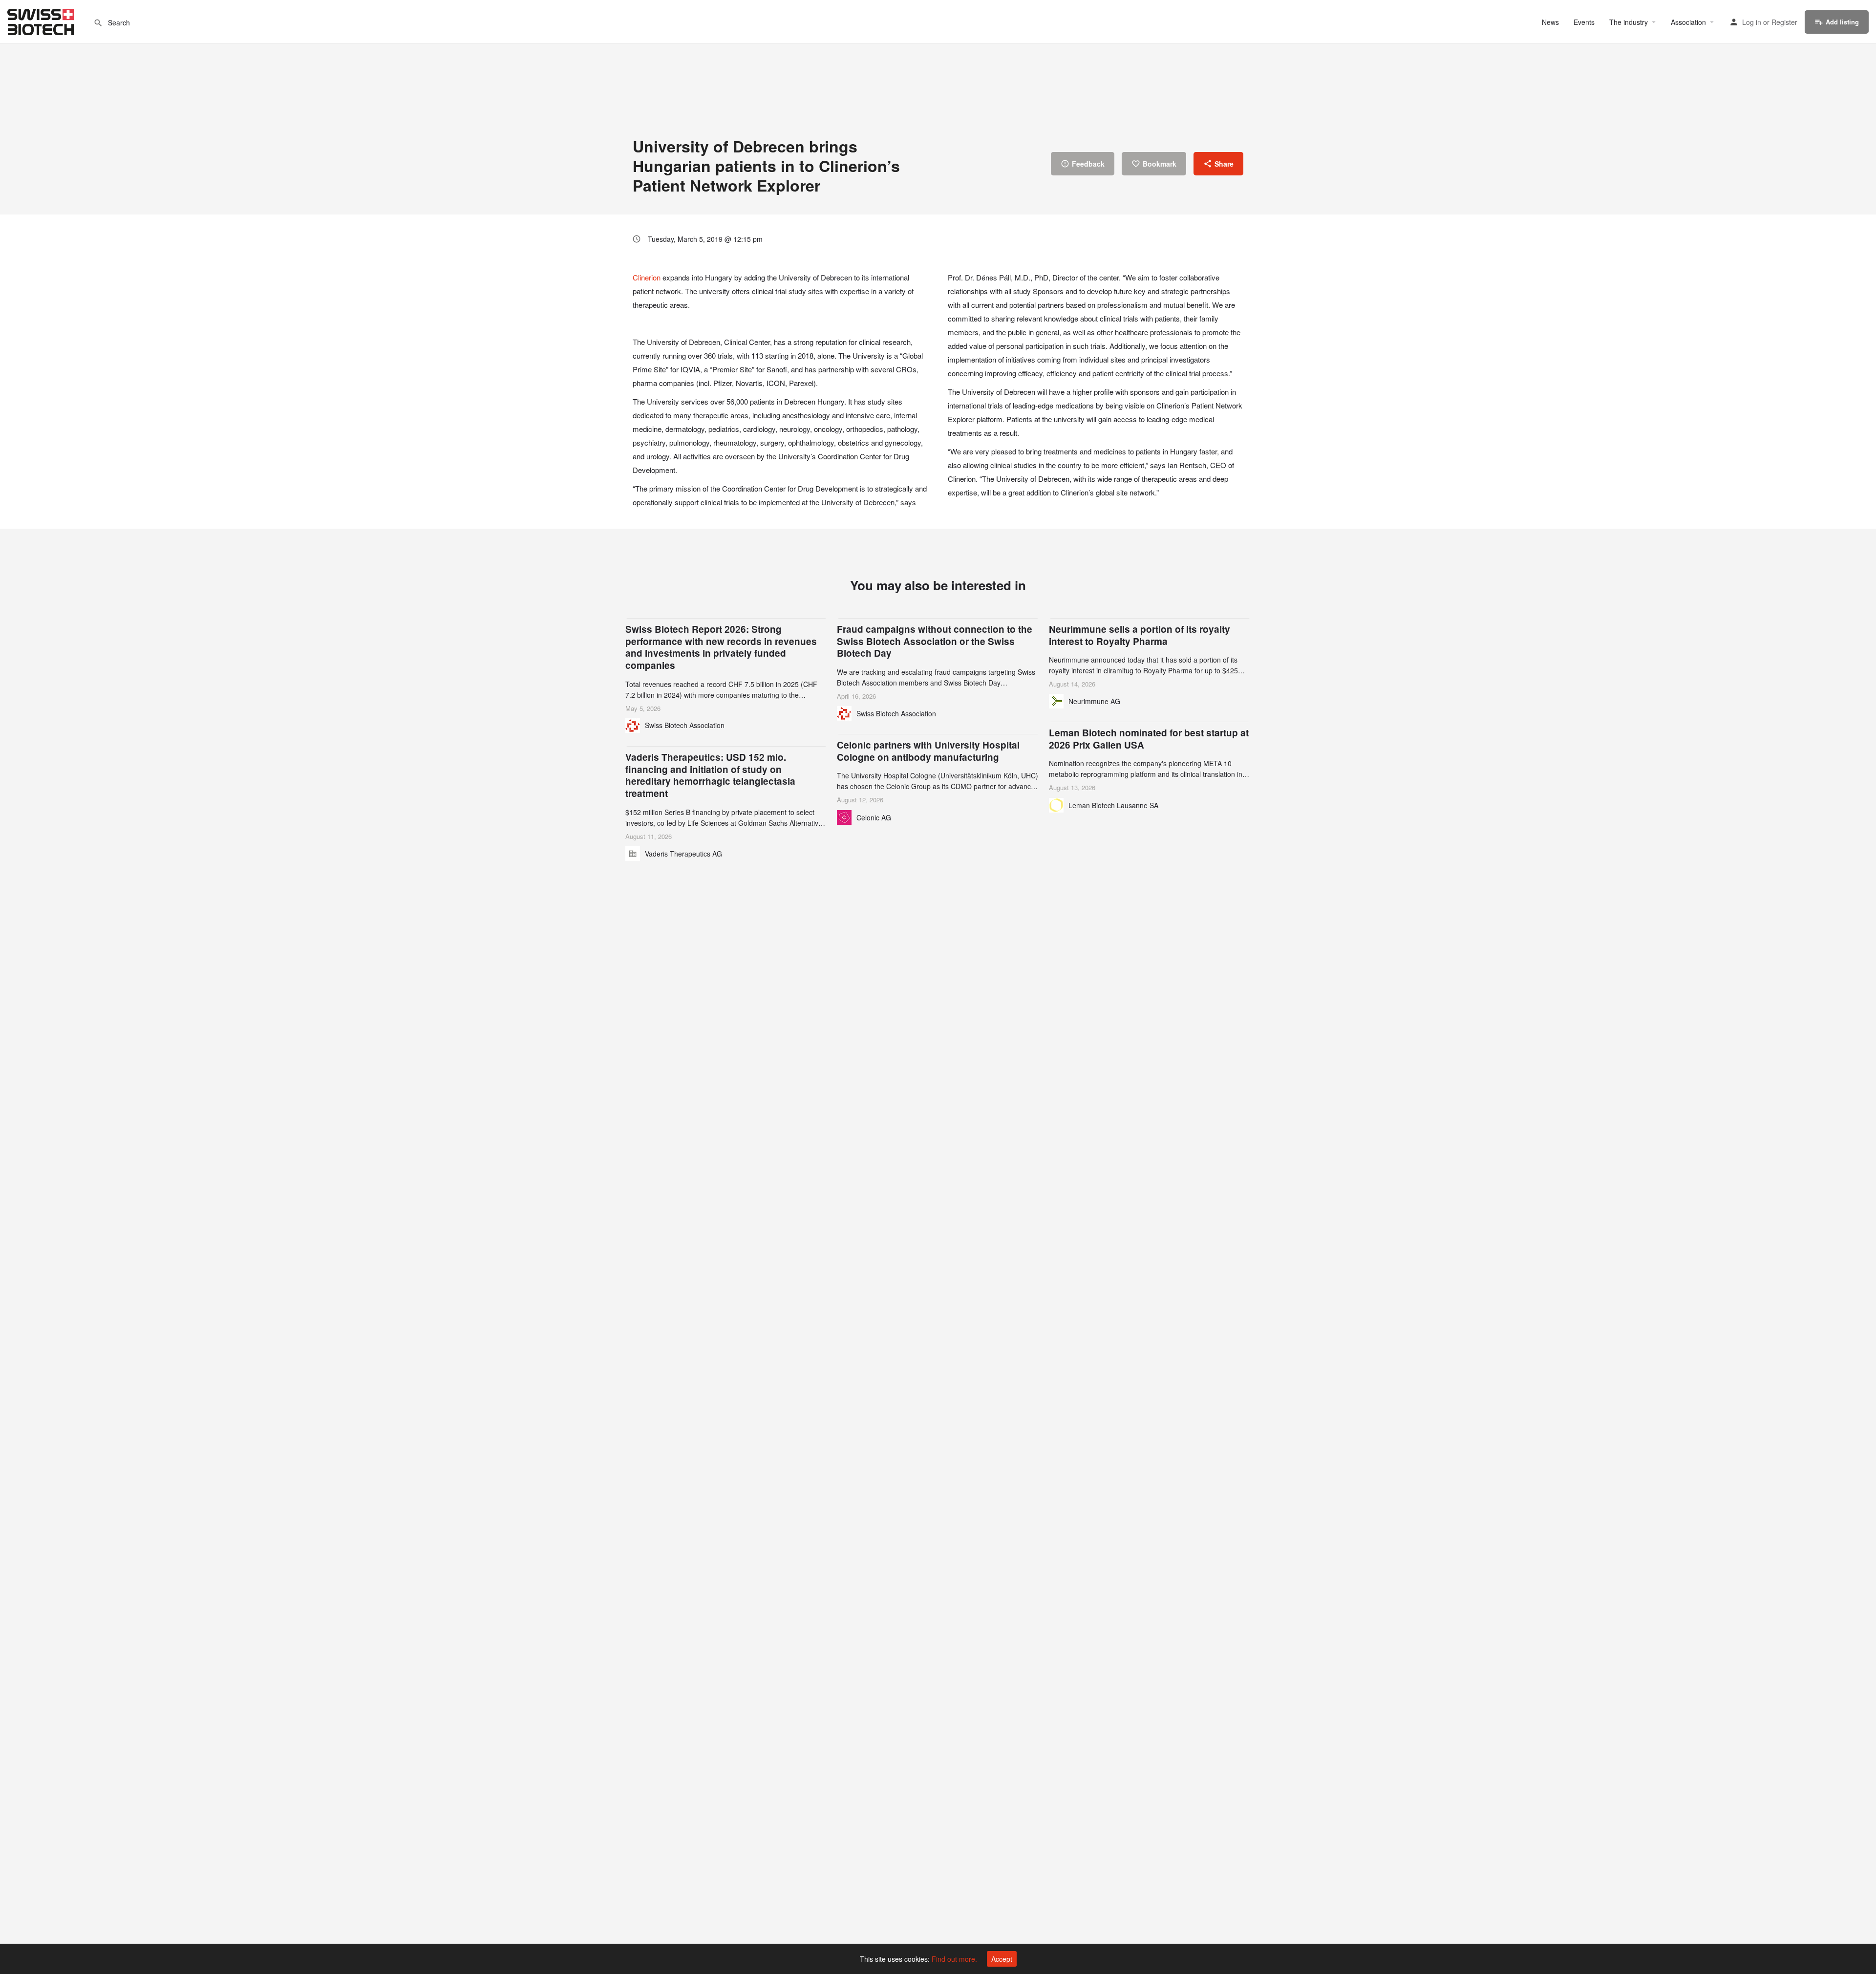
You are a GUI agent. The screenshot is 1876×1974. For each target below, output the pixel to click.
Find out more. (954, 1959)
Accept (1002, 1959)
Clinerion (647, 277)
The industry (1629, 22)
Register (1784, 22)
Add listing (1842, 22)
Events (1584, 22)
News (1550, 22)
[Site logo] (42, 21)
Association (1688, 22)
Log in (1752, 22)
